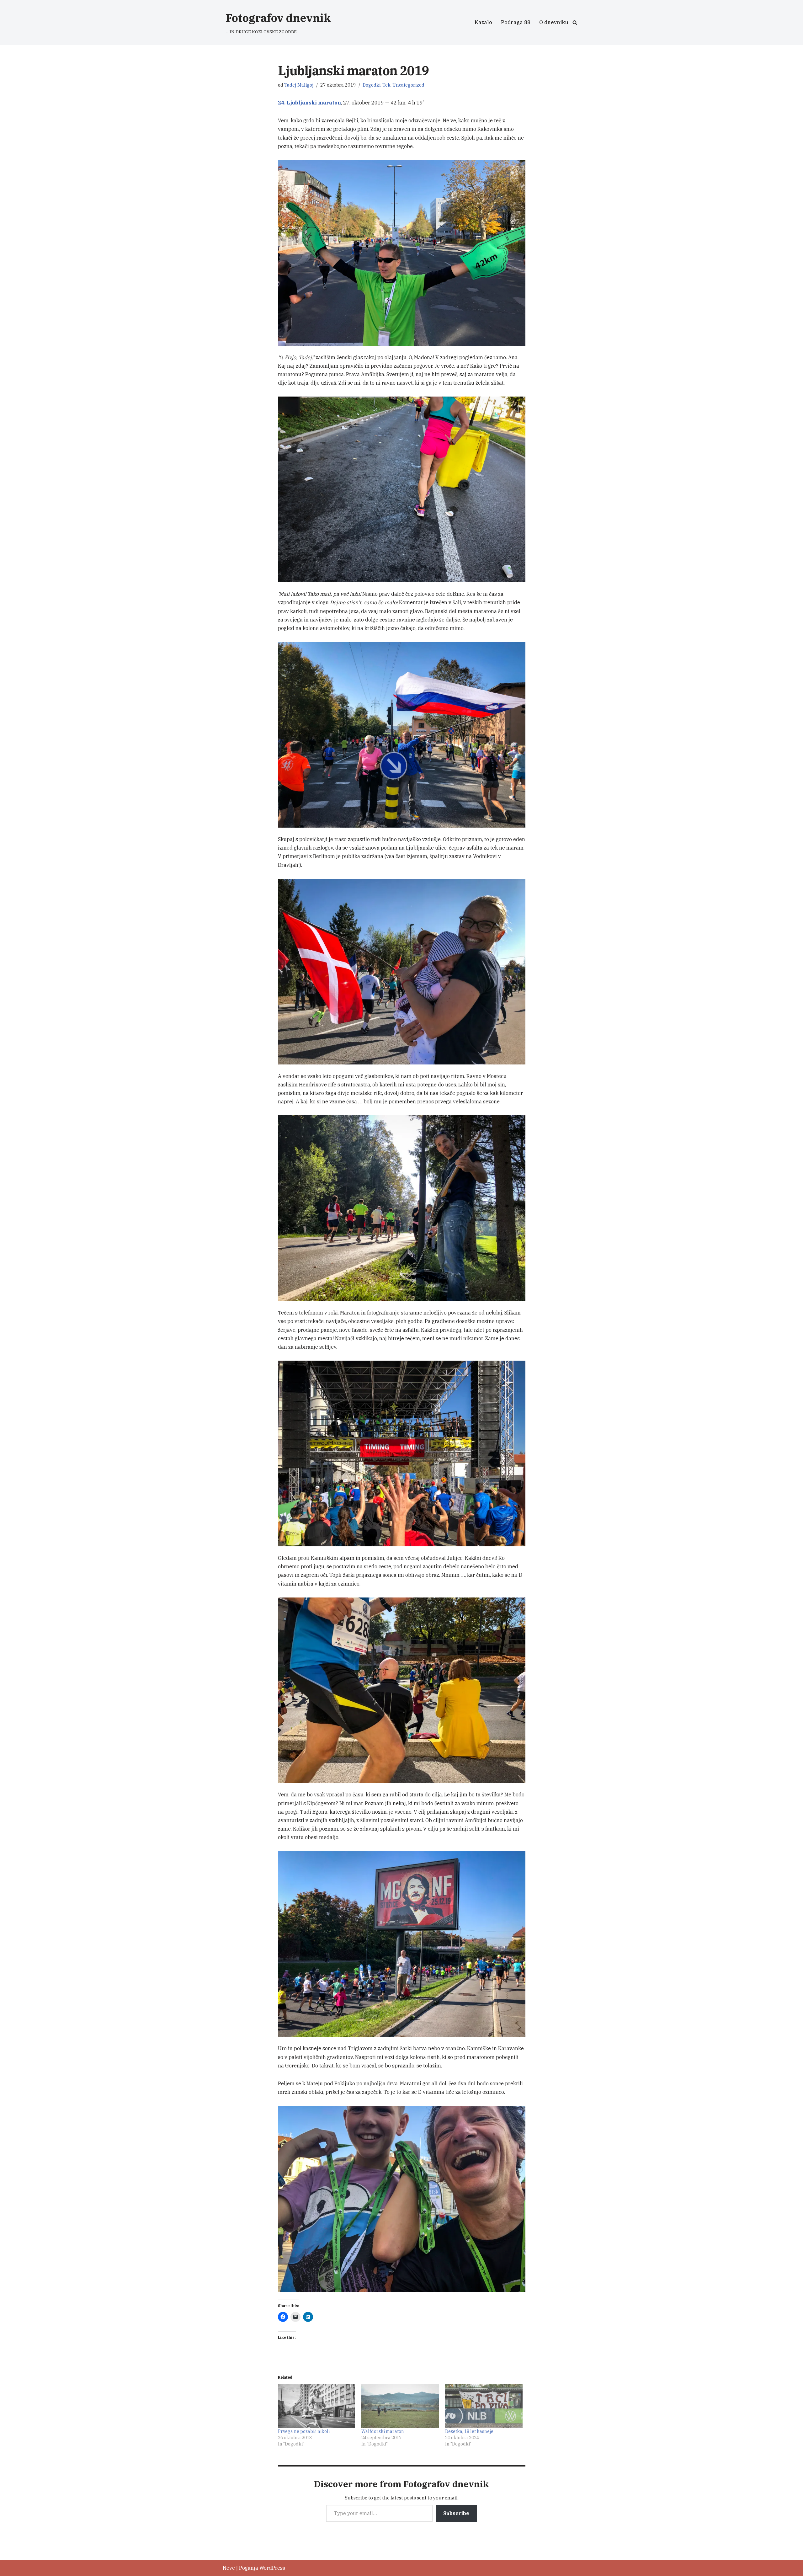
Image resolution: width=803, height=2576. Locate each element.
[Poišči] (575, 22)
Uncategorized (408, 85)
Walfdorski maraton (383, 2431)
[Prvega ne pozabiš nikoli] (317, 2406)
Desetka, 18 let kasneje (469, 2431)
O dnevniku (554, 22)
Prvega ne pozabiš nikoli (304, 2431)
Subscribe (456, 2513)
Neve (229, 2568)
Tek (386, 85)
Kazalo (483, 22)
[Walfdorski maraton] (400, 2406)
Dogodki (372, 85)
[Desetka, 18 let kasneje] (484, 2406)
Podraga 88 (516, 22)
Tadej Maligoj (299, 85)
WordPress (272, 2568)
